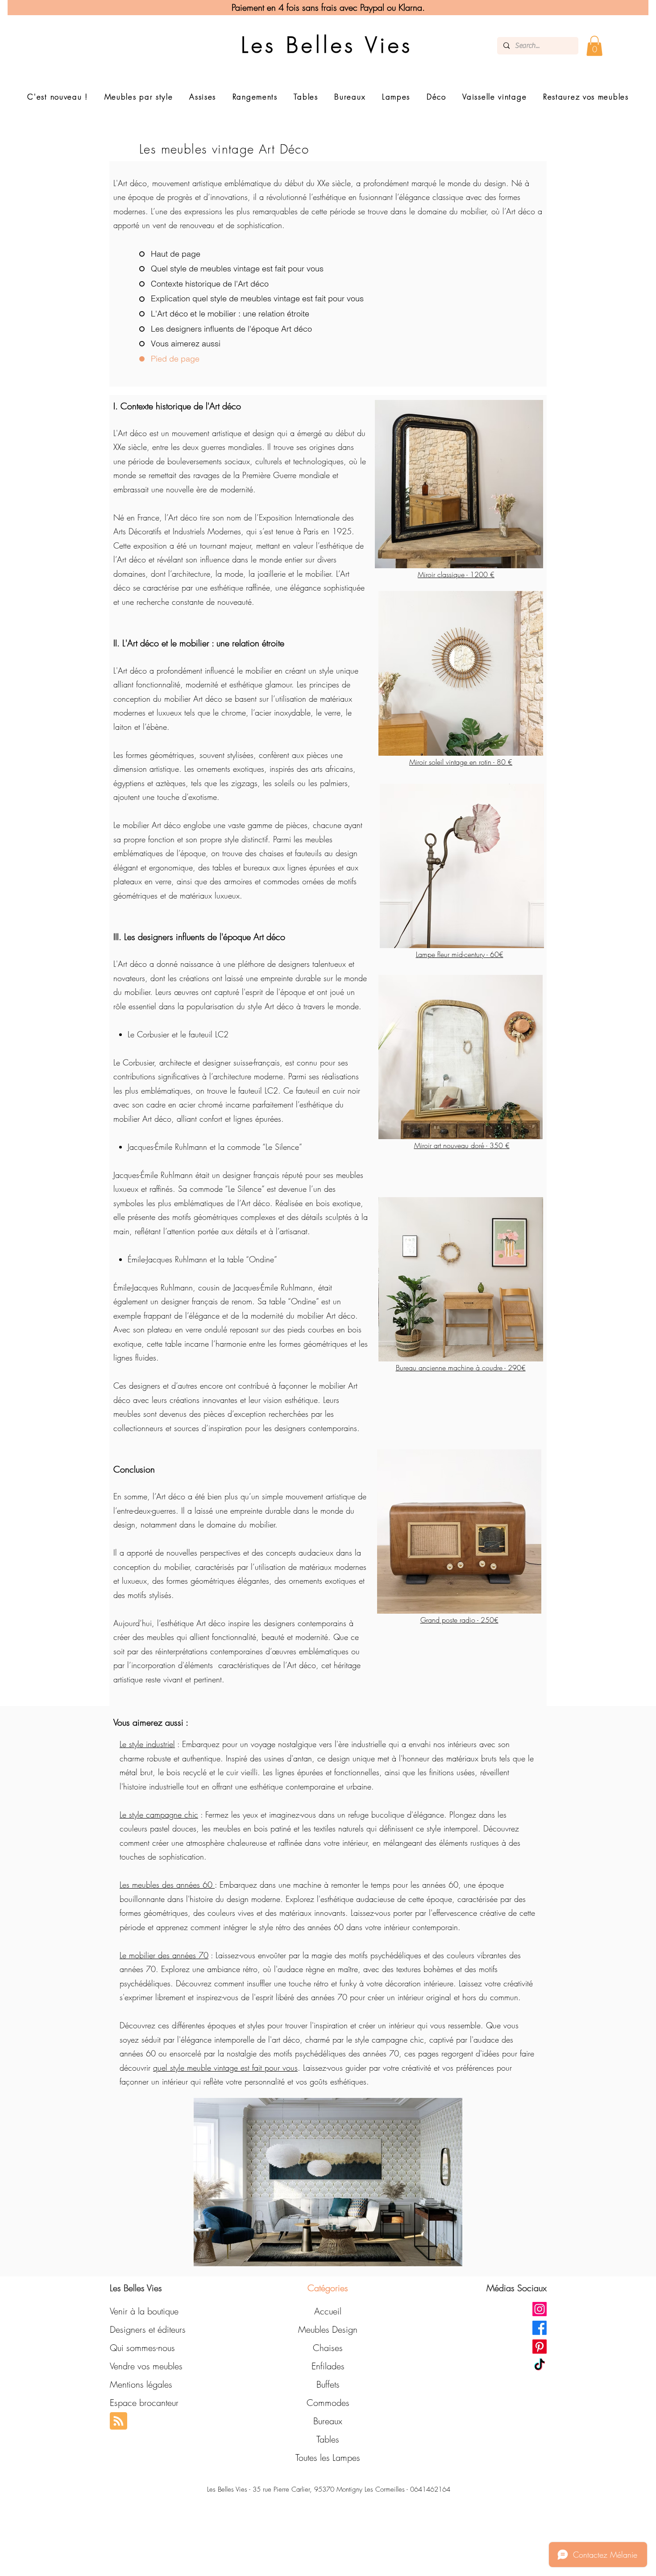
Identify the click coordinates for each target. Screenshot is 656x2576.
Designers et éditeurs (148, 2329)
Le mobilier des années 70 (164, 1955)
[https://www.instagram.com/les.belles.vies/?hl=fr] (540, 2309)
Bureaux (328, 2421)
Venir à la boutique (144, 2311)
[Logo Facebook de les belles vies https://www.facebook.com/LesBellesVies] (540, 2328)
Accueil (328, 2311)
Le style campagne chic (159, 1814)
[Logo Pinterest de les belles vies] (540, 2347)
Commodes (328, 2403)
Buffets (328, 2384)
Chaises (328, 2348)
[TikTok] (540, 2365)
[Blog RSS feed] (118, 2421)
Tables (328, 2439)
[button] (594, 46)
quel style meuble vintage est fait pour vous (225, 2068)
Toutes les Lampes (328, 2457)
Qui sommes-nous (142, 2348)
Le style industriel (147, 1744)
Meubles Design (328, 2329)
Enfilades (328, 2366)
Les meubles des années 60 (167, 1885)
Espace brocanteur (144, 2403)
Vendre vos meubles (146, 2366)
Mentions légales (141, 2384)
